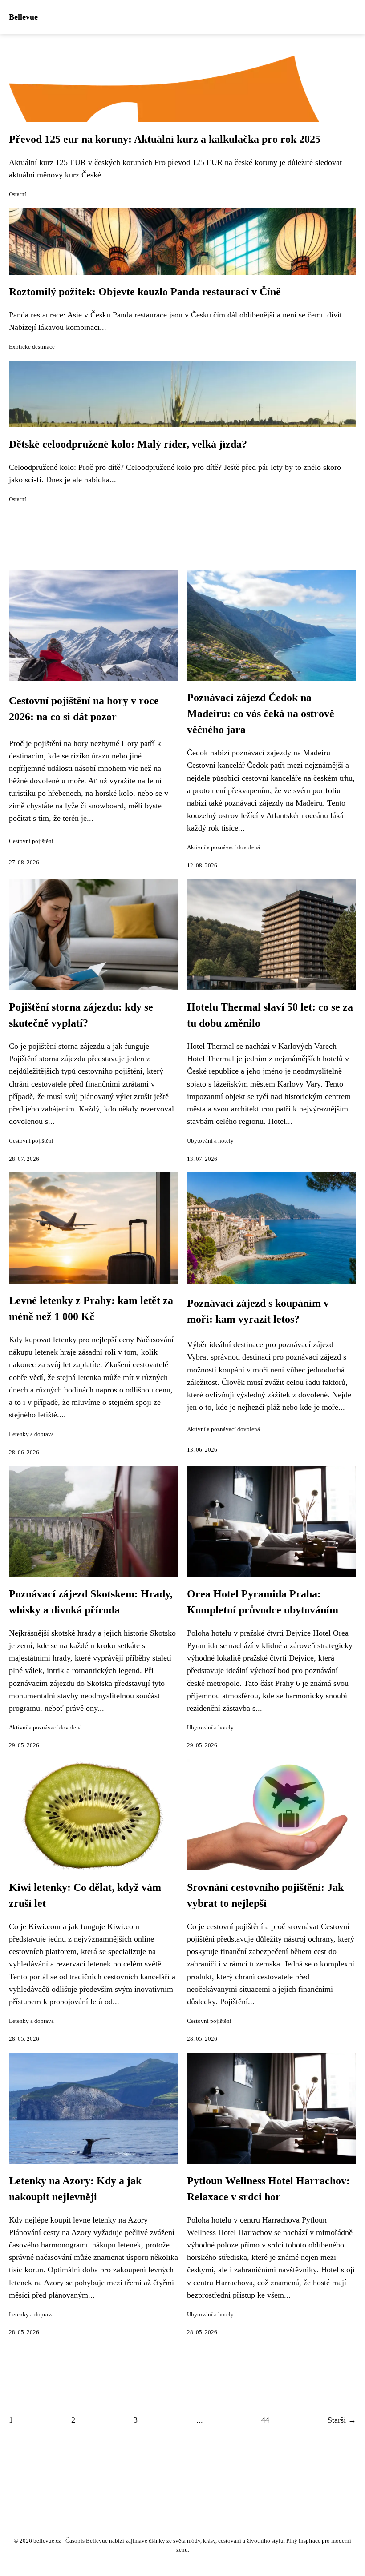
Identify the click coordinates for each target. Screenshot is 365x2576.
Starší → (342, 2420)
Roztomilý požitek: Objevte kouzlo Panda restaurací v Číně (145, 292)
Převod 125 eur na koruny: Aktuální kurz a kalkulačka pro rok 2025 (165, 139)
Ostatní (18, 194)
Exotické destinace (32, 347)
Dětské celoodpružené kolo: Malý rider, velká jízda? (128, 444)
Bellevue (23, 17)
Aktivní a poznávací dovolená (223, 847)
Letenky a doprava (31, 1434)
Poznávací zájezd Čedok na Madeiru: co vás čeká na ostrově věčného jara (261, 714)
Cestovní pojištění (31, 841)
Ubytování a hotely (210, 1141)
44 (265, 2420)
